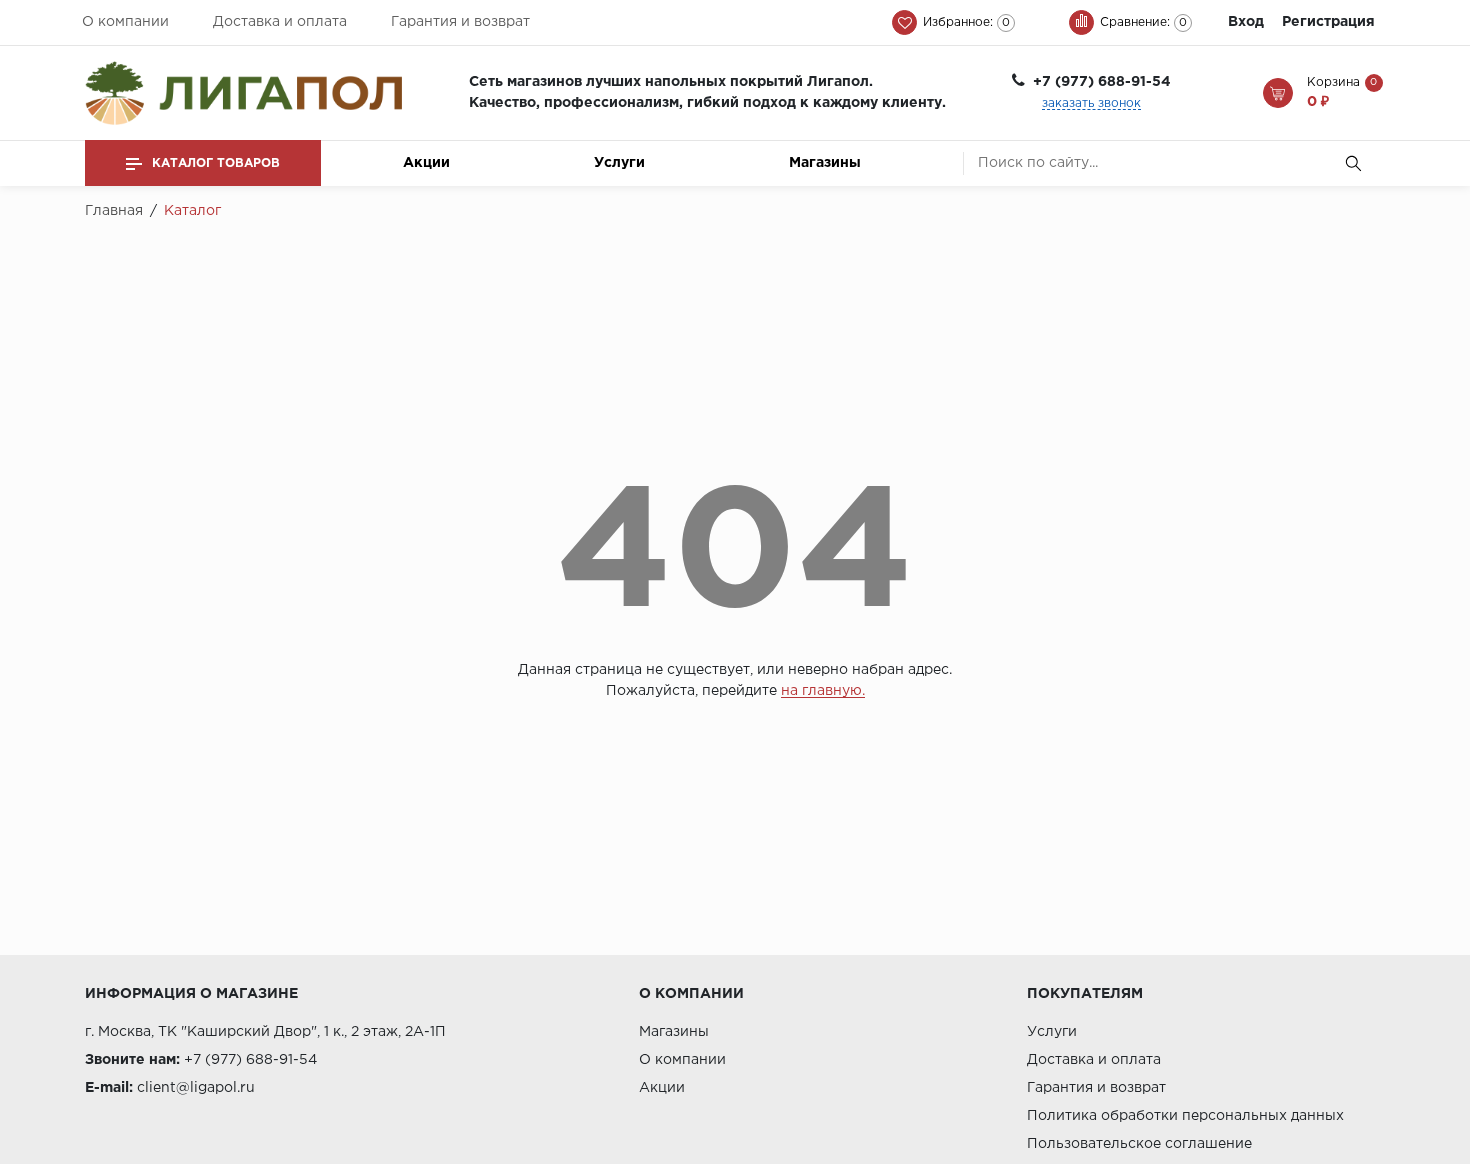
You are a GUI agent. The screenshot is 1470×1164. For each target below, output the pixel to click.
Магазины (825, 163)
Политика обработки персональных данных (1185, 1116)
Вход (1246, 22)
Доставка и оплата (280, 22)
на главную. (823, 691)
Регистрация (1328, 22)
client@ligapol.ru (196, 1088)
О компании (125, 22)
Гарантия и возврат (460, 22)
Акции (426, 163)
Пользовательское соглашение (1139, 1144)
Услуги (619, 163)
